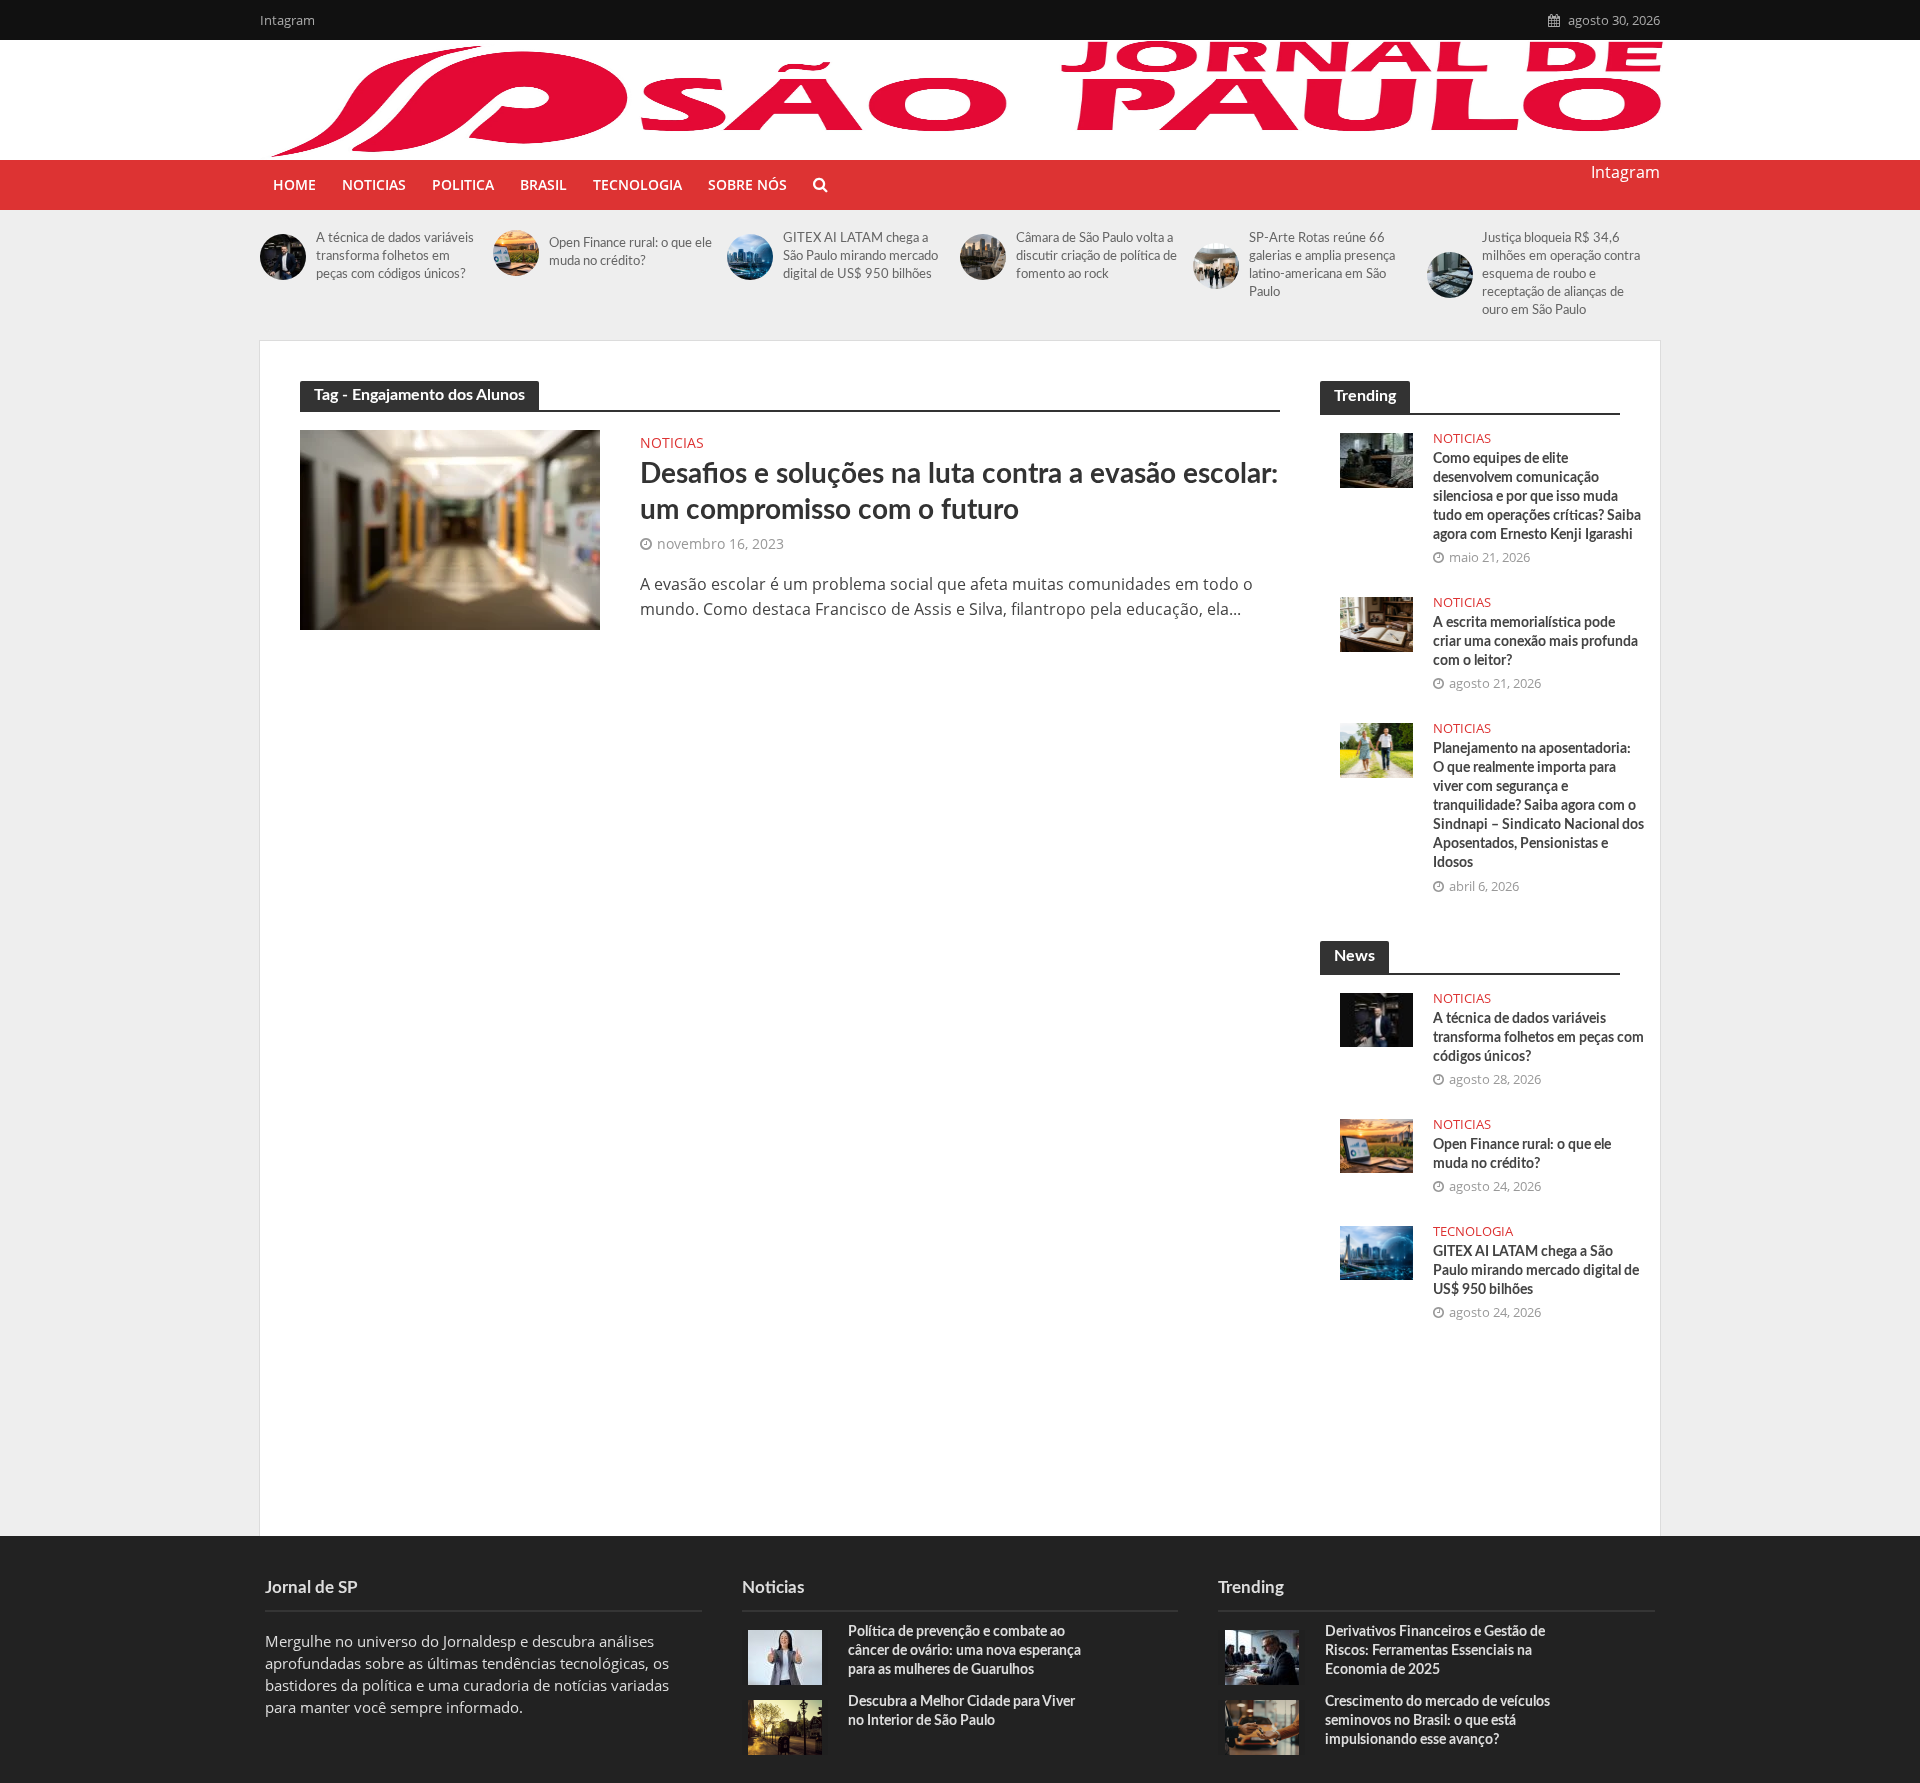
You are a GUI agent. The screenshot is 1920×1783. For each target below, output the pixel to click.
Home (294, 184)
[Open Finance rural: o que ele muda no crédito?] (516, 253)
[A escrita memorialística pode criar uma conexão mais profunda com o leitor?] (1376, 622)
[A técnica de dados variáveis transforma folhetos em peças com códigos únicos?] (283, 257)
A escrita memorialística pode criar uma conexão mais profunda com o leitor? (1535, 642)
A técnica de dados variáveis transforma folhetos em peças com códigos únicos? (395, 256)
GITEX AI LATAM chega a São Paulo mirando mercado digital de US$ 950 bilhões (860, 256)
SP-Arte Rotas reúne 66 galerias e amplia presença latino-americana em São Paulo (1322, 265)
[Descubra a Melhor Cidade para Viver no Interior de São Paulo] (785, 1726)
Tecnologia (637, 184)
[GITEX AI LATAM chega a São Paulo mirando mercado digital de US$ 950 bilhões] (750, 257)
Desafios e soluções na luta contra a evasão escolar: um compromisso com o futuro (959, 492)
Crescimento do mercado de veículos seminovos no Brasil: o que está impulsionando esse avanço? (1437, 1721)
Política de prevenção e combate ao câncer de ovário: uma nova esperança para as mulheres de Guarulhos (964, 1651)
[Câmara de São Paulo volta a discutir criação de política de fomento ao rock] (983, 257)
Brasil (543, 184)
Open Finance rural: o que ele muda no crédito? (630, 252)
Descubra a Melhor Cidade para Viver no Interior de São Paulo (961, 1711)
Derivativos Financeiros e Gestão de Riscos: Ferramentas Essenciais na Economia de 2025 (1435, 1651)
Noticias (374, 184)
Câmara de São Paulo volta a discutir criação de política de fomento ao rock (1096, 256)
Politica (463, 184)
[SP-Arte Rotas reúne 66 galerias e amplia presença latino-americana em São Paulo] (1216, 266)
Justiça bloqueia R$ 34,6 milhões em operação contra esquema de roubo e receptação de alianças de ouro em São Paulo (1561, 274)
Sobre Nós (747, 184)
